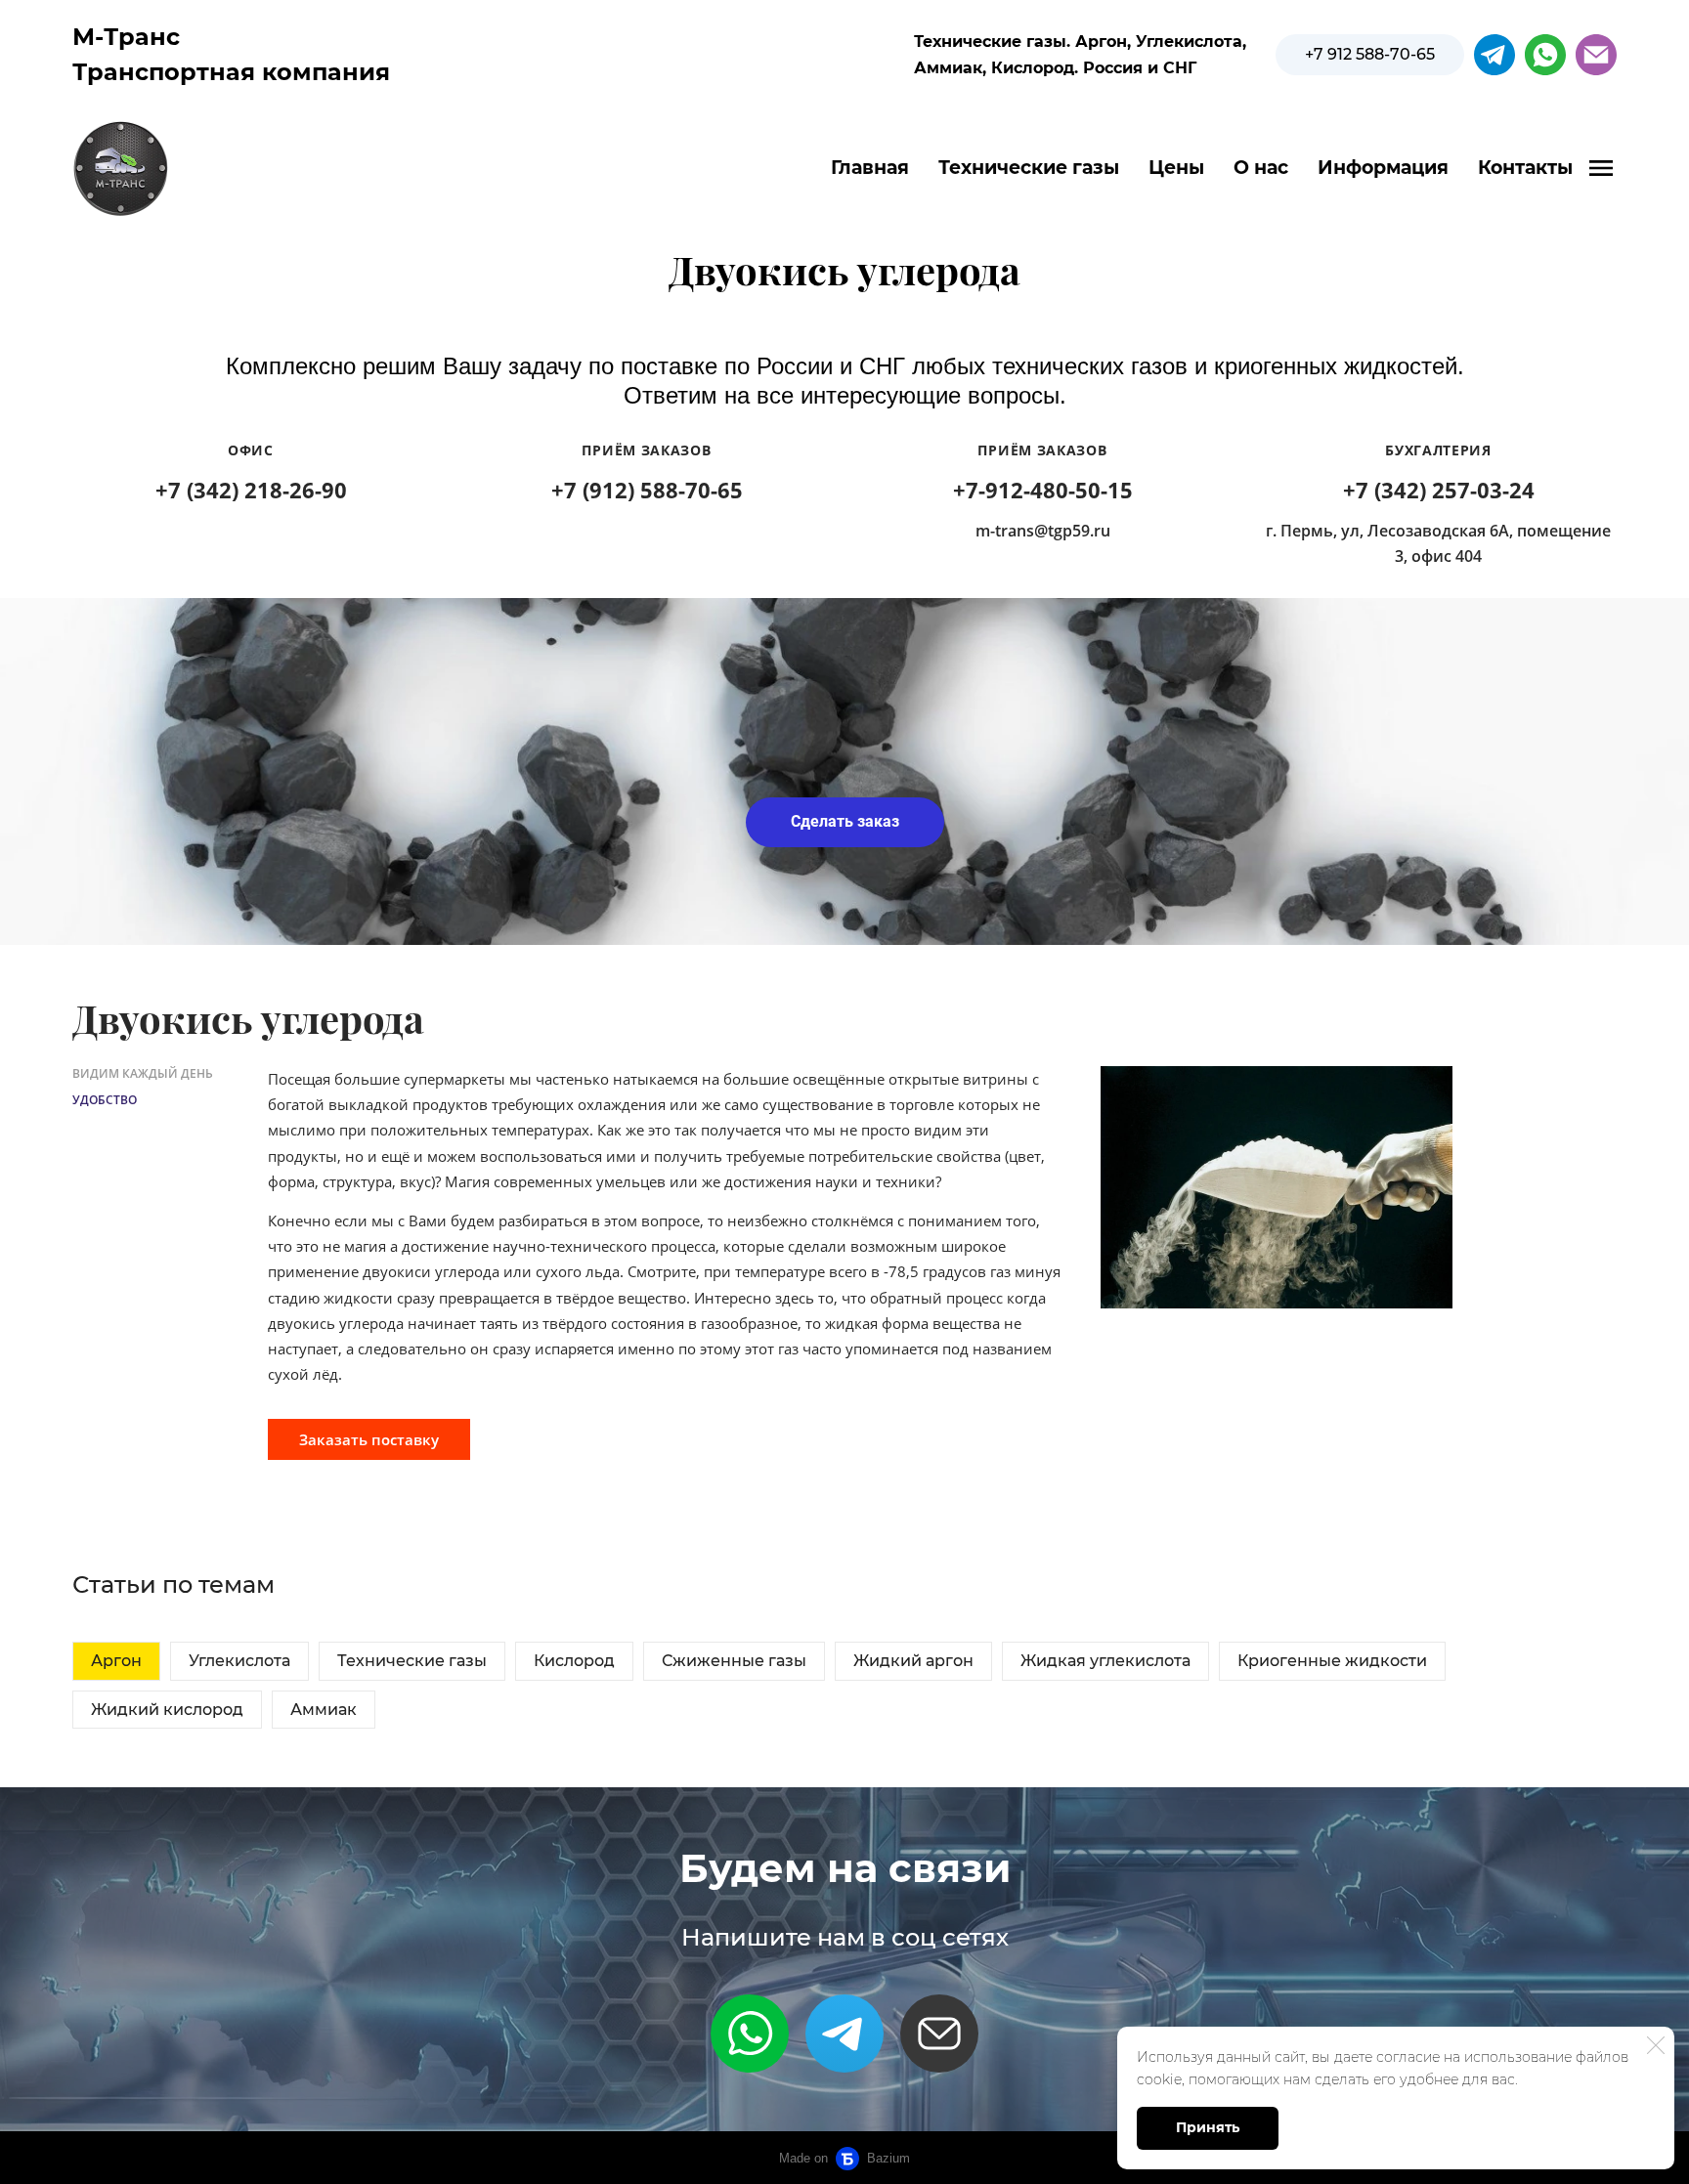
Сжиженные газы (734, 1661)
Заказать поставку (369, 1439)
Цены (1176, 168)
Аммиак (324, 1710)
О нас (1261, 168)
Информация (1383, 168)
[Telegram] (844, 2034)
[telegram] (1494, 55)
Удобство (105, 1100)
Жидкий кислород (167, 1710)
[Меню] (1601, 168)
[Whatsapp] (750, 2034)
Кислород (574, 1661)
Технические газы (1029, 168)
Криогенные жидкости (1332, 1661)
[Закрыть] (1656, 2045)
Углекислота (239, 1661)
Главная (870, 168)
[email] (1596, 55)
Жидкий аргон (913, 1661)
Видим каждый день (143, 1073)
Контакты (1525, 168)
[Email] (939, 2034)
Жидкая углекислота (1105, 1661)
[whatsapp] (1545, 55)
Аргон (116, 1661)
